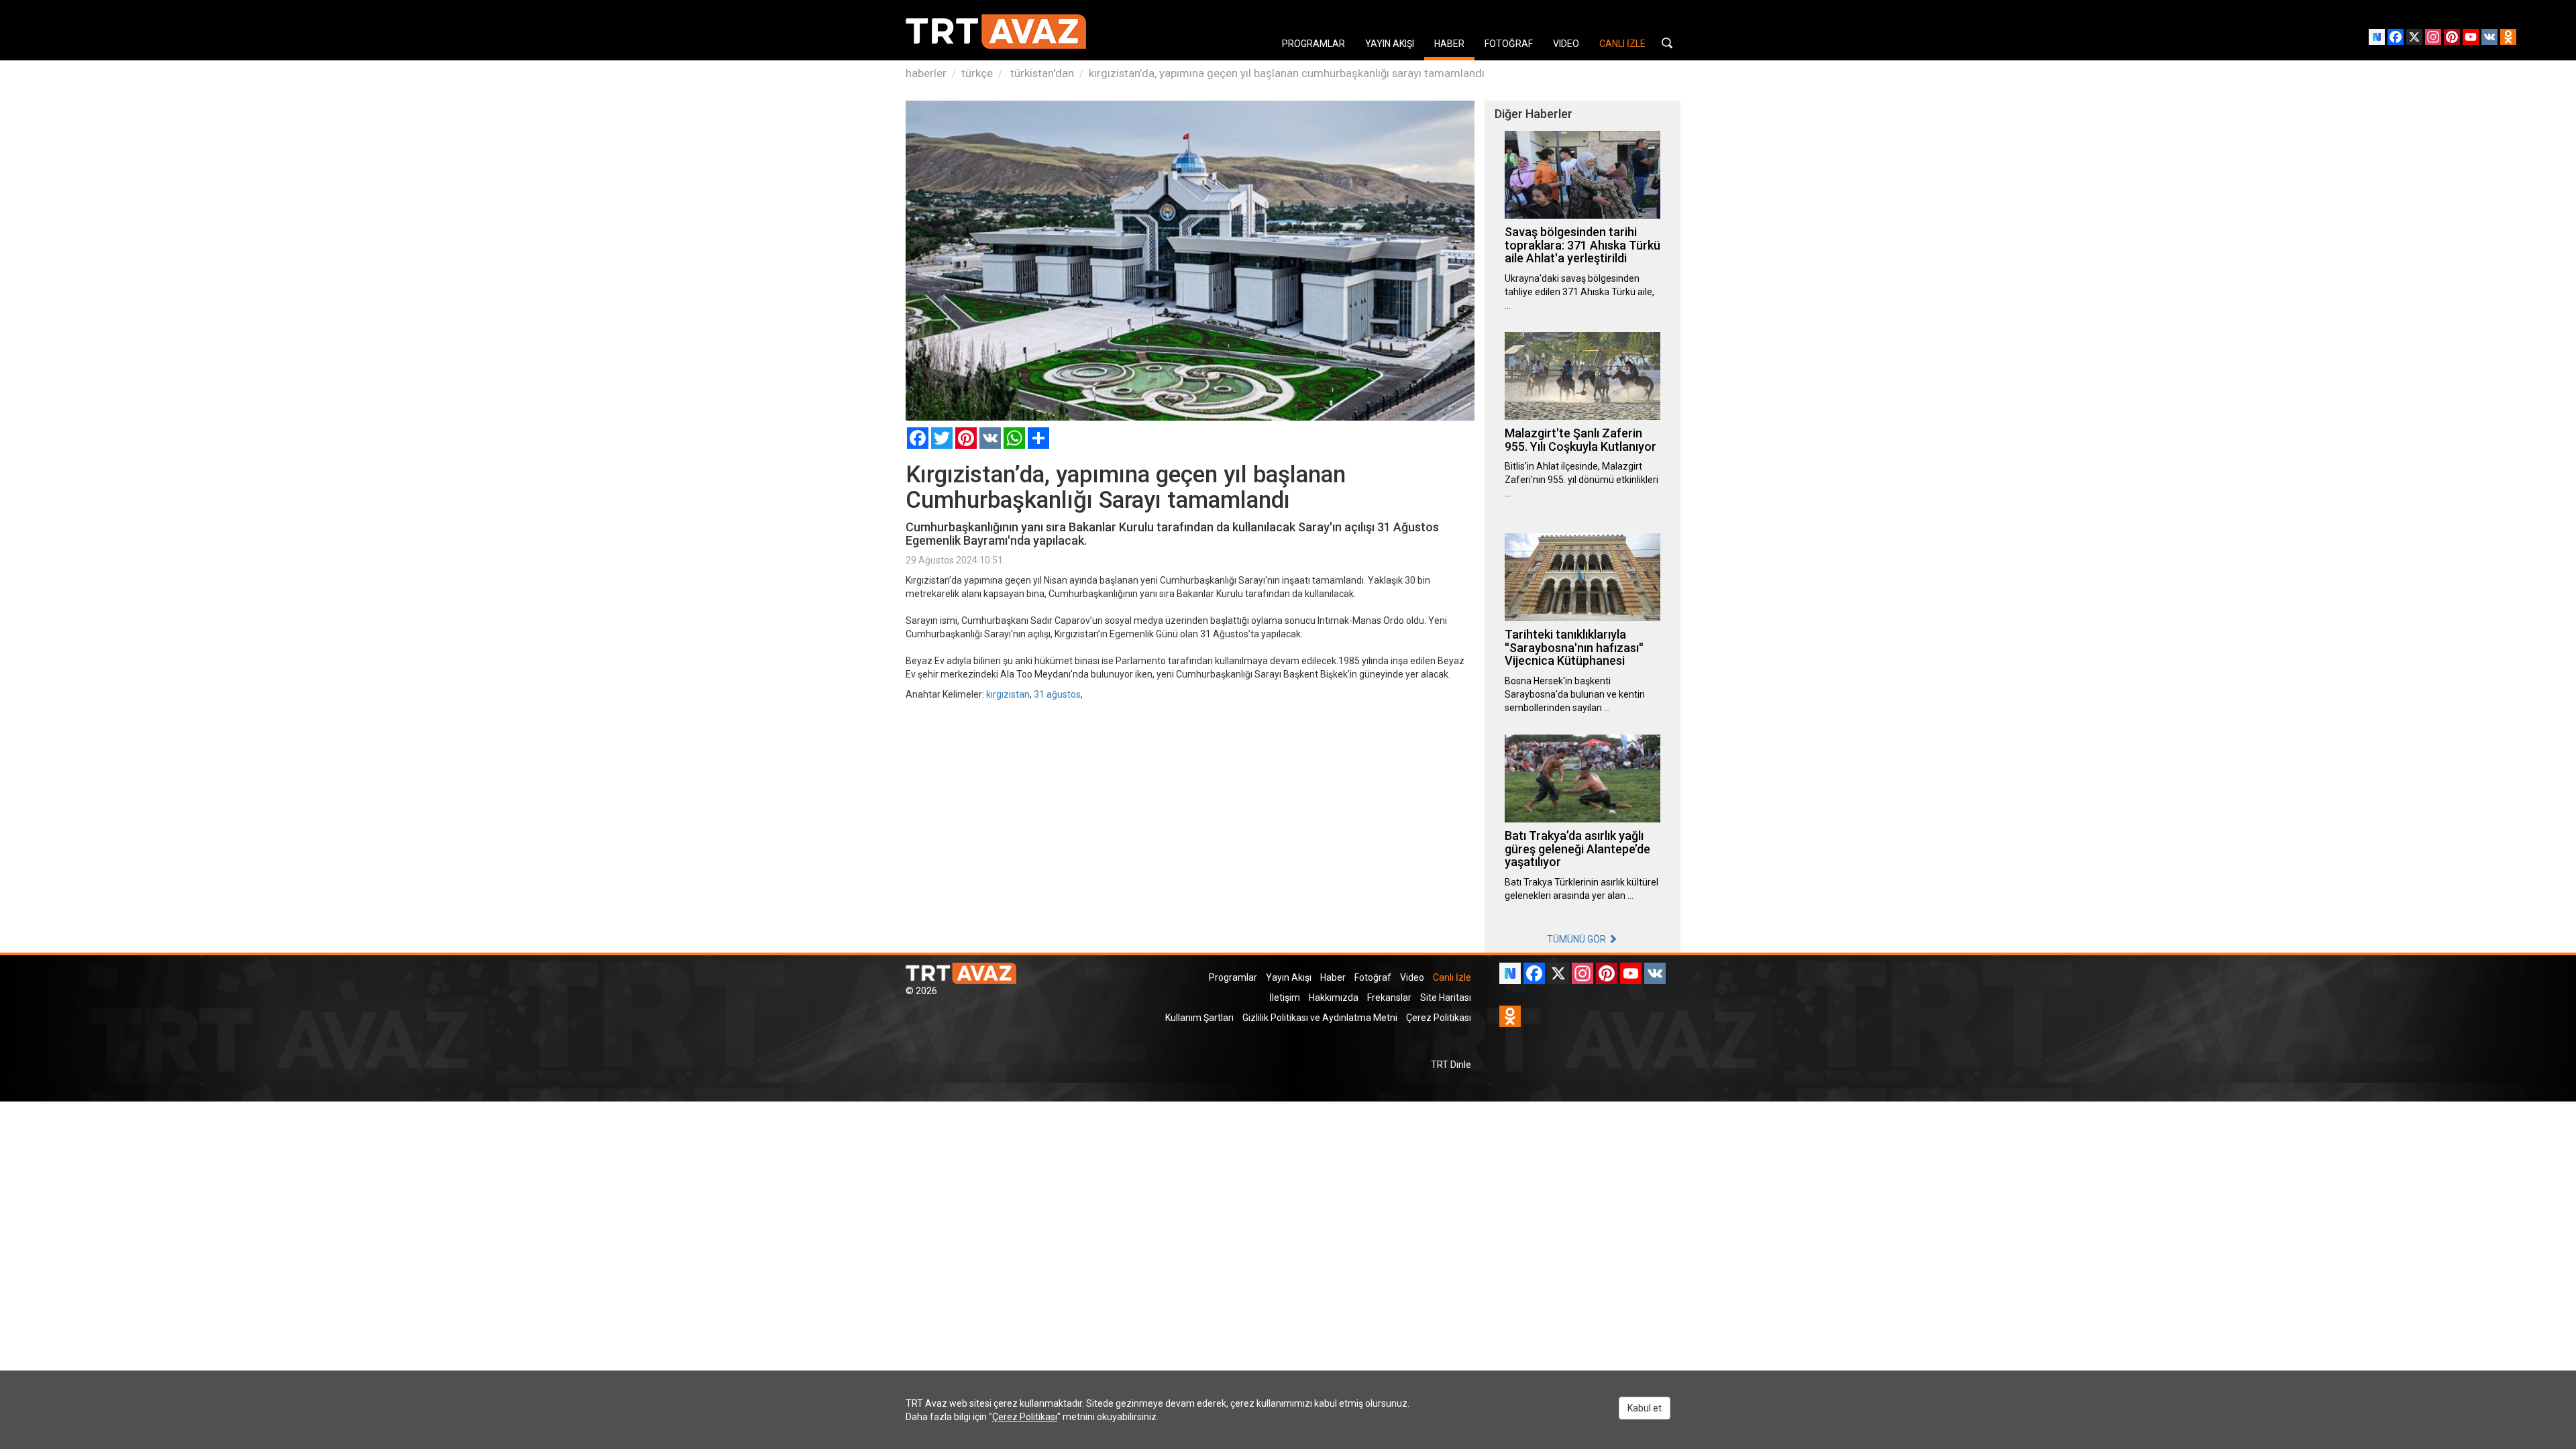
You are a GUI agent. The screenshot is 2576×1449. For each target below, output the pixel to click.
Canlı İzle (1452, 977)
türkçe (977, 73)
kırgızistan (1008, 694)
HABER (1449, 44)
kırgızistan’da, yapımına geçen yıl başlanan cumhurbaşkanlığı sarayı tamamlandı (1287, 73)
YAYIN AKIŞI (1390, 44)
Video (1412, 977)
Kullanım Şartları (1199, 1018)
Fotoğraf (1373, 977)
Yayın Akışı (1289, 977)
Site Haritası (1446, 998)
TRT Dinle (1451, 1065)
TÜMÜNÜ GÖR (1577, 939)
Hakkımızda (1334, 998)
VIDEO (1566, 44)
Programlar (1233, 977)
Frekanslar (1389, 998)
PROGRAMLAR (1313, 44)
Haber (1333, 977)
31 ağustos (1057, 694)
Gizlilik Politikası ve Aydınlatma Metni (1320, 1018)
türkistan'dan (1041, 73)
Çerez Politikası (1439, 1018)
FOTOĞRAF (1509, 44)
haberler (926, 73)
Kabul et (1645, 1408)
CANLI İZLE (1622, 44)
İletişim (1285, 998)
